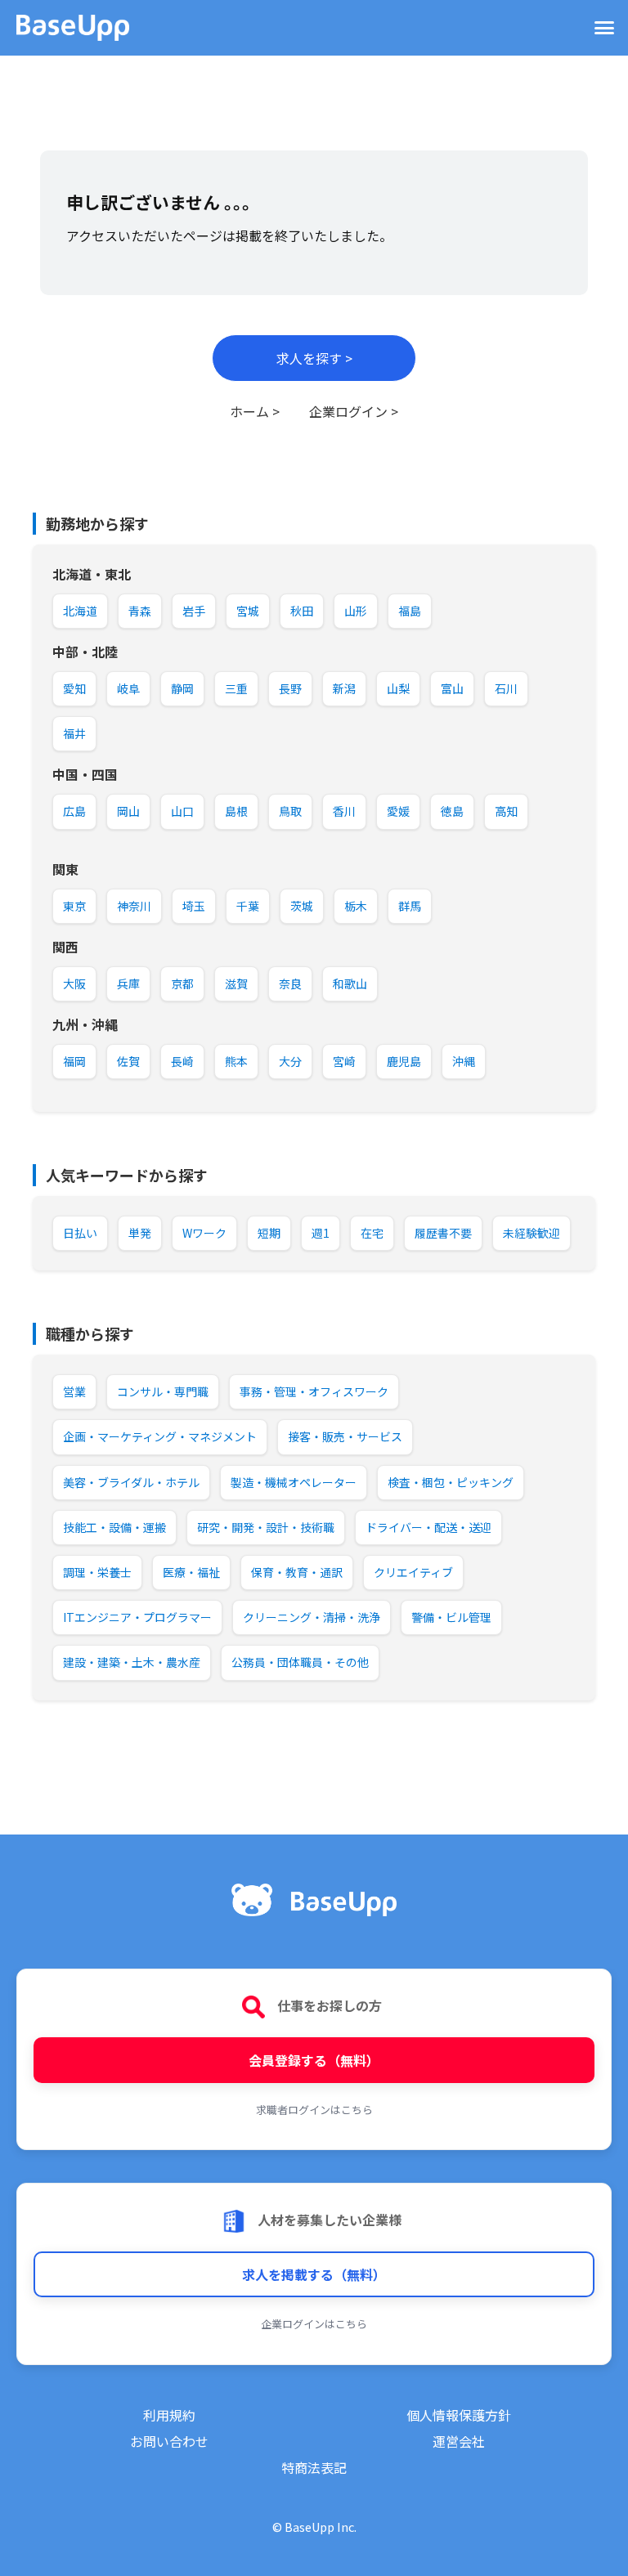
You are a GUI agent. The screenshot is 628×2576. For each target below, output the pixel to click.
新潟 (344, 688)
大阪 (74, 983)
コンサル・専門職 (163, 1391)
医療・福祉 (191, 1572)
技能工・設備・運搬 (114, 1527)
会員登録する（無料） (314, 2060)
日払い (80, 1233)
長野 (290, 688)
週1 (321, 1233)
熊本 (236, 1061)
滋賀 (236, 983)
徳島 (452, 811)
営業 (74, 1391)
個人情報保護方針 (459, 2415)
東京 (74, 906)
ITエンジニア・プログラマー (137, 1617)
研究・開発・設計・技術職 (266, 1527)
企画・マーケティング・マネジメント (160, 1436)
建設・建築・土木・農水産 (132, 1662)
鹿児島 (404, 1061)
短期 (269, 1233)
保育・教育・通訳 (297, 1572)
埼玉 (194, 906)
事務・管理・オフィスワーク (314, 1391)
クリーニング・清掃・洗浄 (312, 1617)
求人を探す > (314, 358)
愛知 (74, 688)
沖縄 (464, 1061)
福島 (410, 611)
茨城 (302, 906)
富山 (452, 688)
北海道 (80, 611)
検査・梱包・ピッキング (451, 1482)
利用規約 (169, 2415)
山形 (356, 611)
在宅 (372, 1233)
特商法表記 (314, 2467)
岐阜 (128, 688)
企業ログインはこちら (314, 2324)
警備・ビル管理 (451, 1617)
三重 (236, 688)
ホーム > (255, 411)
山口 (182, 811)
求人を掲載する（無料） (314, 2274)
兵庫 (128, 983)
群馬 (410, 906)
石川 (506, 688)
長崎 (182, 1061)
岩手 (194, 611)
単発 (140, 1233)
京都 (182, 983)
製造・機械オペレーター (294, 1482)
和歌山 (350, 983)
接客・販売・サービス (345, 1436)
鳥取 (290, 811)
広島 (74, 811)
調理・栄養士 (97, 1572)
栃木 (356, 906)
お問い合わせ (169, 2441)
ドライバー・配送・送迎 (428, 1527)
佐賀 (128, 1061)
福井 (74, 733)
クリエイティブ (413, 1572)
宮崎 (344, 1061)
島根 (236, 811)
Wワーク (204, 1233)
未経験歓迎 (532, 1233)
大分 (290, 1061)
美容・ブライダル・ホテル (131, 1482)
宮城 (248, 611)
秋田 (302, 611)
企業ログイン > (354, 411)
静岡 (182, 688)
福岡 (74, 1061)
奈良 (290, 983)
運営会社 (459, 2441)
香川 (344, 811)
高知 (506, 811)
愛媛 (398, 811)
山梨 (398, 688)
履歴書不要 (443, 1233)
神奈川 (134, 906)
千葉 (248, 906)
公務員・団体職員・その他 (300, 1662)
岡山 (128, 811)
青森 (140, 611)
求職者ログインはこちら (314, 2110)
